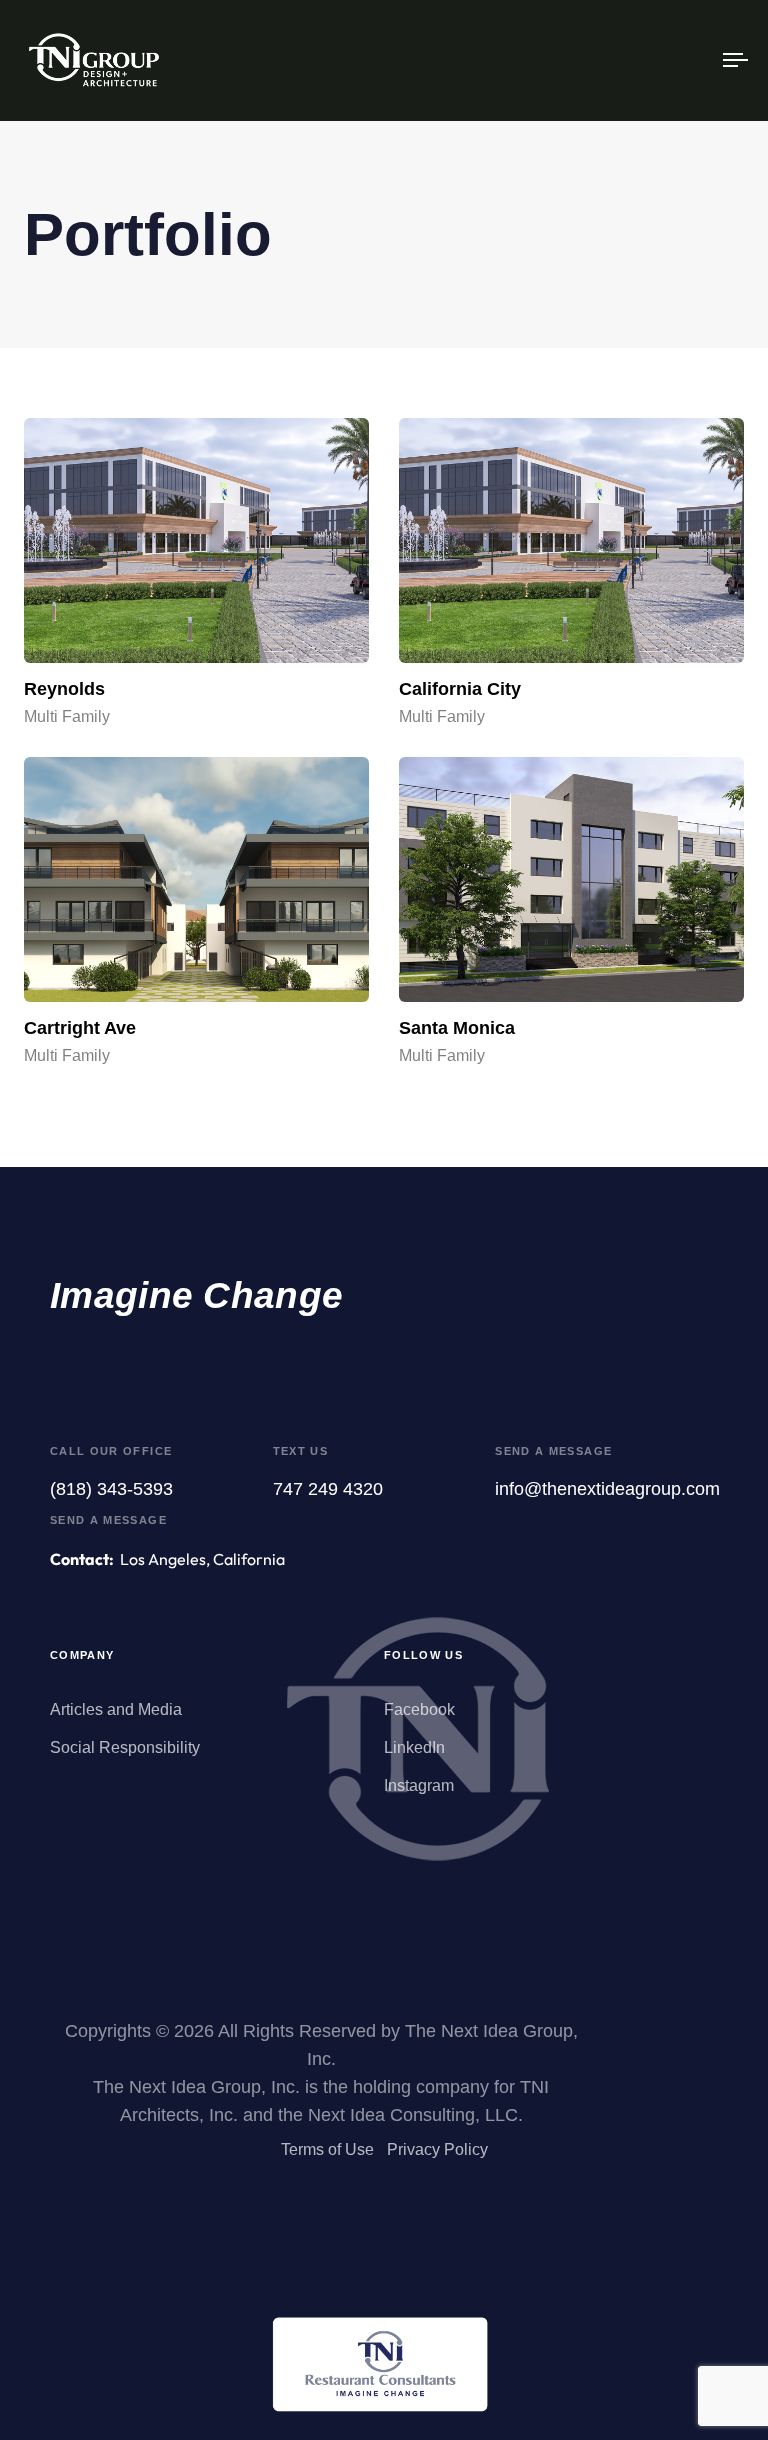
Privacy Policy (437, 2149)
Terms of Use (327, 2149)
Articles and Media (116, 1709)
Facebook (419, 1709)
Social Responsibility (125, 1747)
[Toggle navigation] (626, 60)
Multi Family (67, 716)
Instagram (419, 1785)
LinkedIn (414, 1747)
